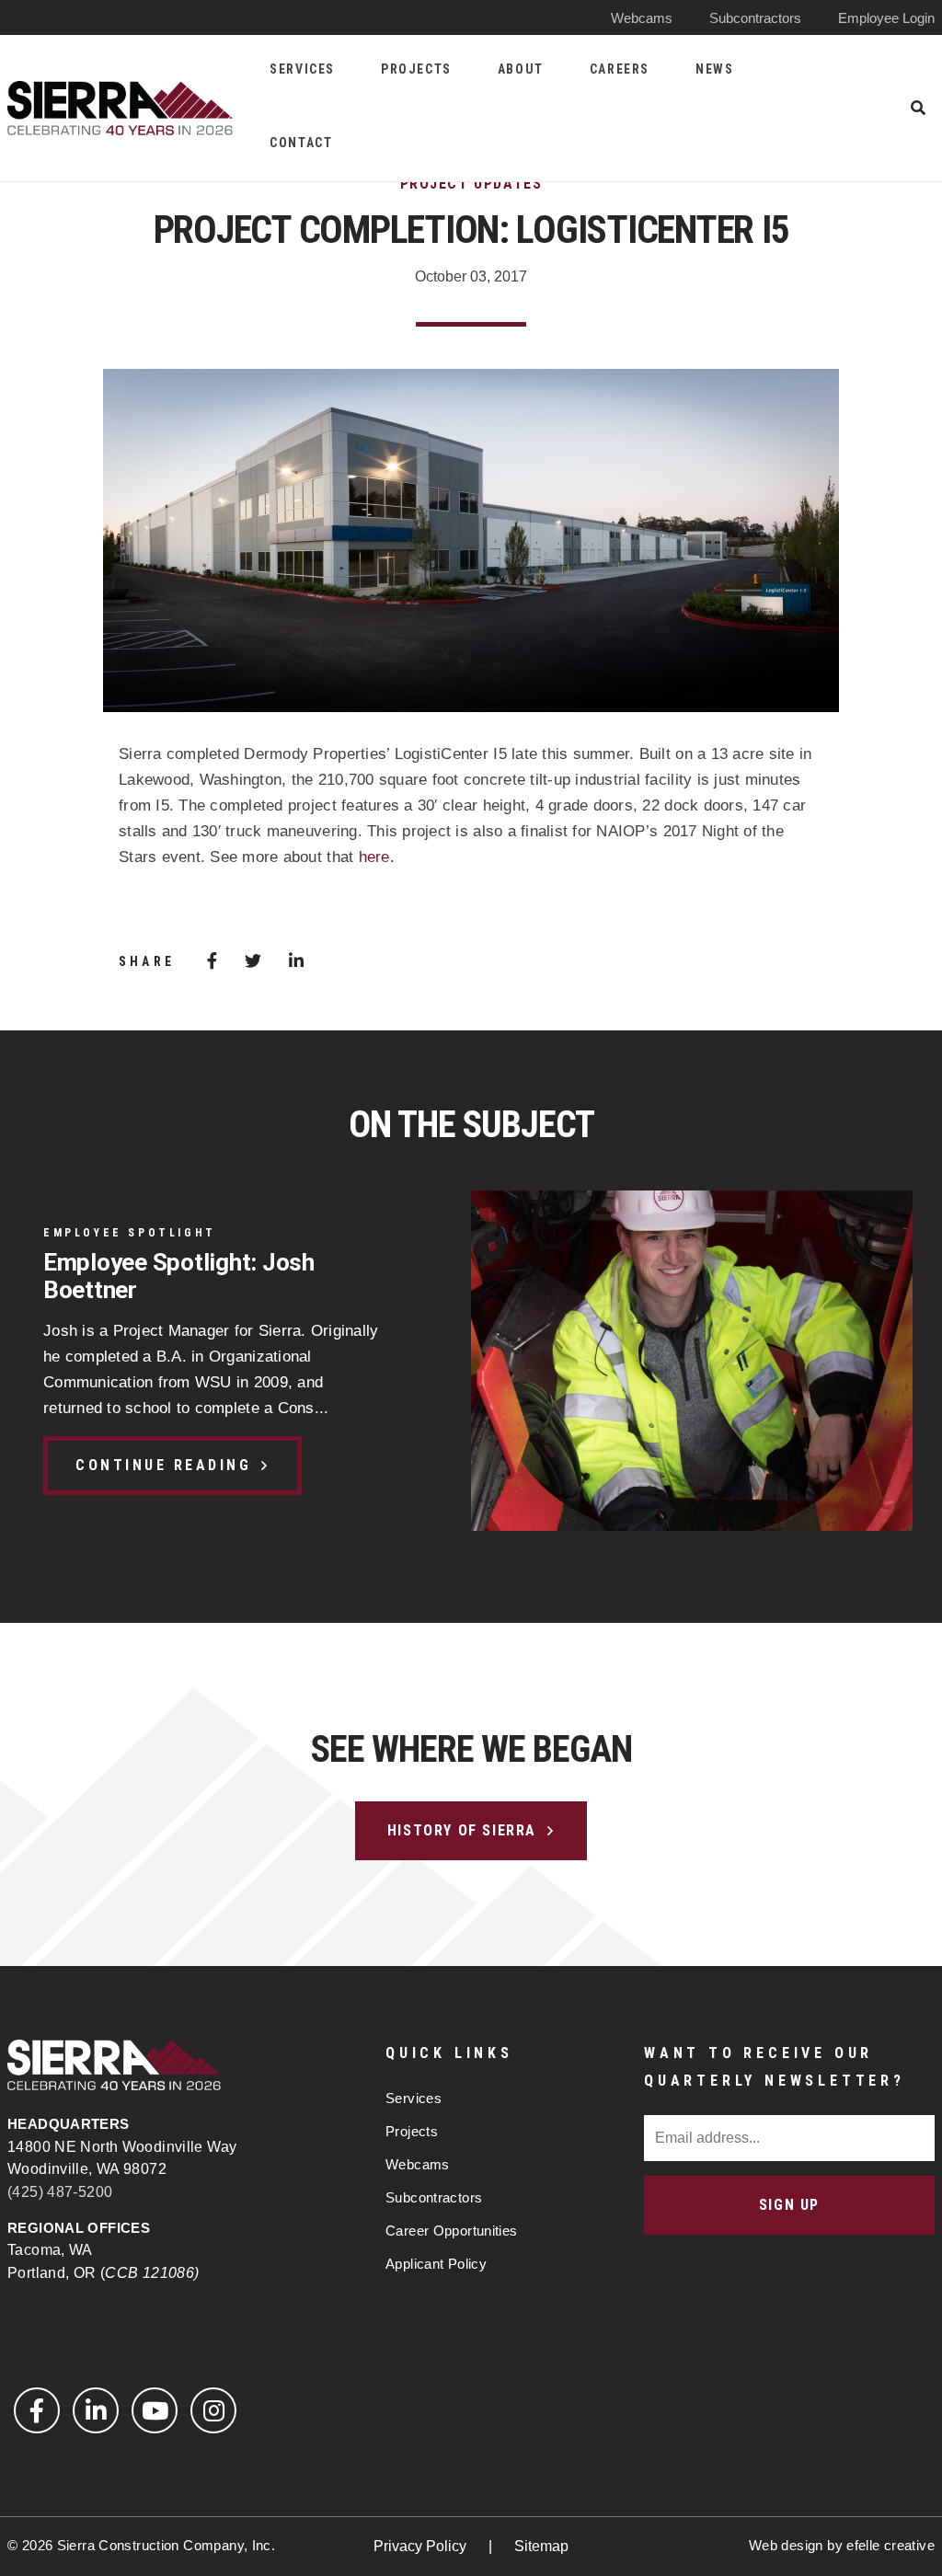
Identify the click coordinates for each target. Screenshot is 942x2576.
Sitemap (541, 2546)
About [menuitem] (521, 69)
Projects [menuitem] (416, 69)
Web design (786, 2545)
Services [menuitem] (302, 69)
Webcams (642, 18)
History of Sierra (462, 1830)
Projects (412, 2131)
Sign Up (789, 2205)
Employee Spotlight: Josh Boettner (179, 1276)
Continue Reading (163, 1465)
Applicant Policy (436, 2264)
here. (377, 857)
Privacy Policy (422, 2546)
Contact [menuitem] (301, 143)
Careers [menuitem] (620, 69)
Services (414, 2098)
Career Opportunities (452, 2231)
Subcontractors (755, 18)
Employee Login (886, 18)
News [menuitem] (714, 69)
